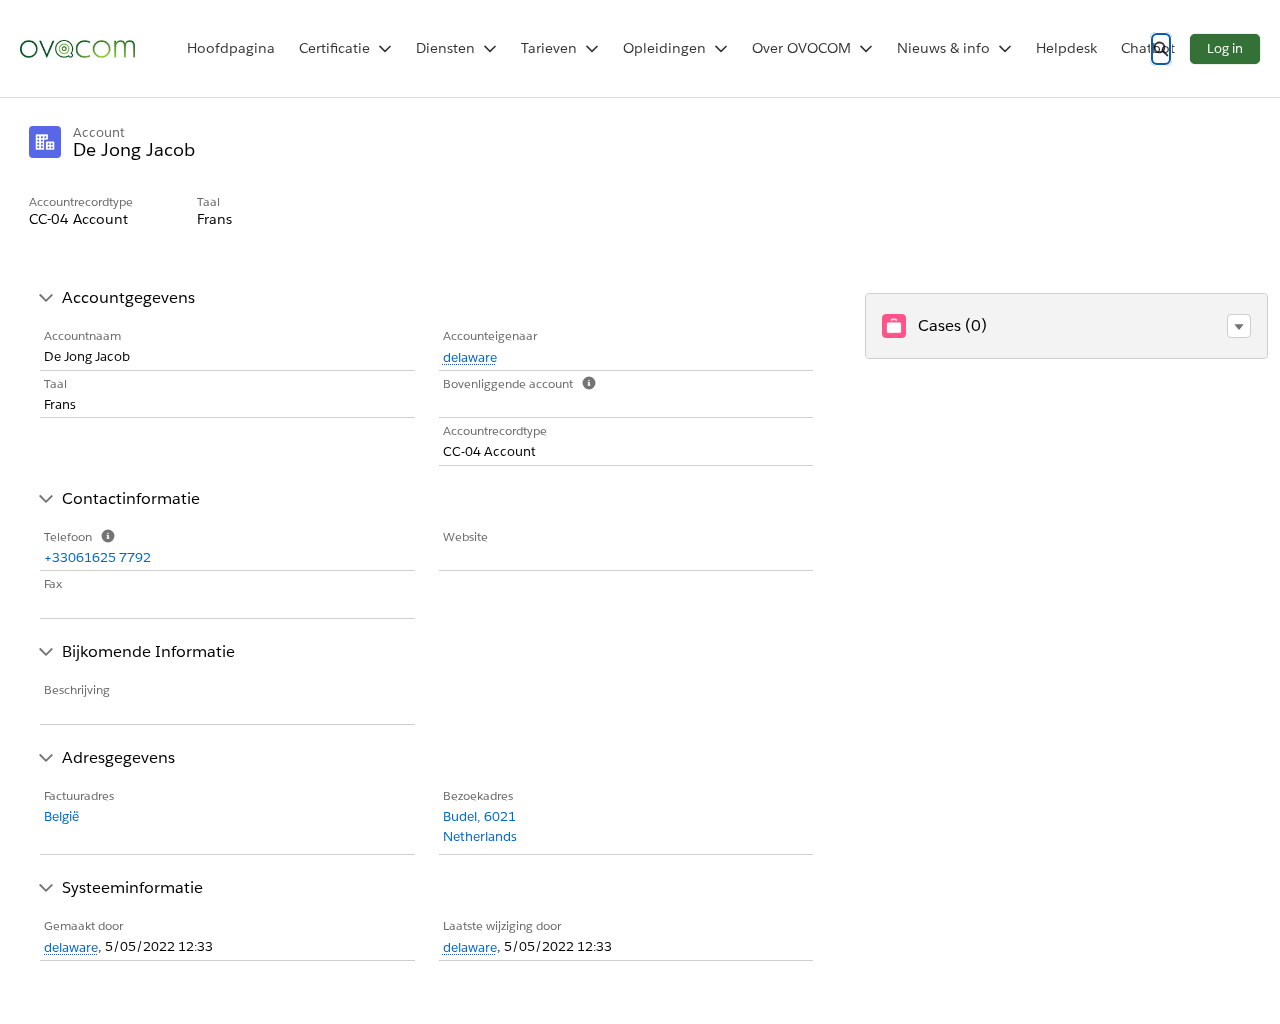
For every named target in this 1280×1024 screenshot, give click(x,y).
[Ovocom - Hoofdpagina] (77, 49)
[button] (1239, 326)
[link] (231, 48)
